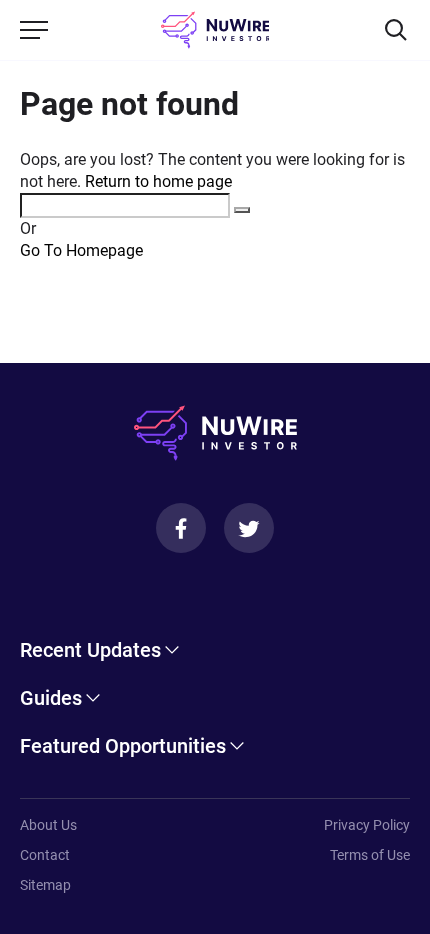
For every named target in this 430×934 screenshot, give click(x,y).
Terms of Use (370, 855)
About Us (48, 825)
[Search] (396, 30)
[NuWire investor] (215, 30)
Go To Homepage (81, 250)
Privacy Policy (367, 825)
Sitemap (45, 885)
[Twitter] (249, 528)
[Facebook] (181, 528)
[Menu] (34, 30)
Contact (45, 855)
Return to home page (158, 181)
